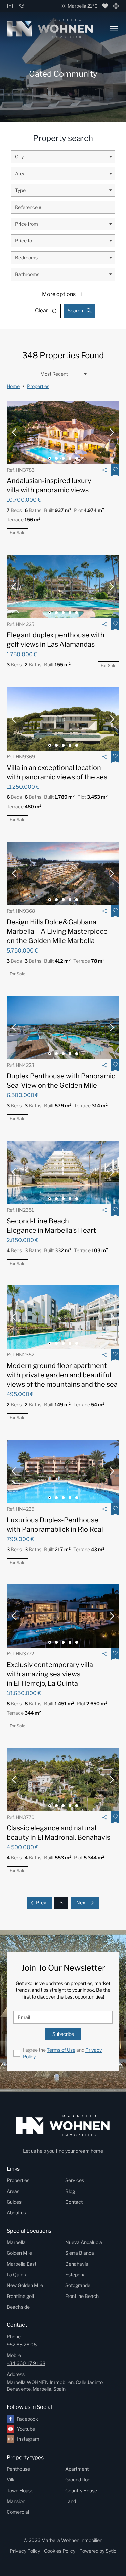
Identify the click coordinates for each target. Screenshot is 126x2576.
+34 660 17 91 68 (26, 2363)
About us (16, 2213)
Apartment (77, 2469)
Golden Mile (19, 2253)
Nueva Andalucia (84, 2242)
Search (75, 311)
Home (13, 386)
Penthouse (18, 2469)
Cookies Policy (60, 2551)
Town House (20, 2490)
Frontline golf (20, 2296)
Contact (74, 2202)
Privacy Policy (25, 2551)
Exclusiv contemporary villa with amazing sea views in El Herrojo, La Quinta (50, 1674)
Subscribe (63, 2034)
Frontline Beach (82, 2296)
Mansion (16, 2501)
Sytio (111, 2551)
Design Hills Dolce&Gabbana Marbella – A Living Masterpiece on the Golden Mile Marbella (57, 931)
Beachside (18, 2307)
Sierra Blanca (80, 2253)
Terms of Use (61, 2050)
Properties (38, 386)
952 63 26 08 (22, 2344)
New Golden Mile (25, 2285)
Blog (70, 2191)
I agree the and (62, 2053)
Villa (11, 2480)
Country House (81, 2490)
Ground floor (79, 2480)
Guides (14, 2202)
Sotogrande (78, 2285)
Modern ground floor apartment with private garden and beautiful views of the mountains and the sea (62, 1375)
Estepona (75, 2274)
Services (75, 2180)
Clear (41, 311)
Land (71, 2501)
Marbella (16, 2242)
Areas (13, 2191)
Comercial (18, 2512)
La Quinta (17, 2274)
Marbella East (22, 2264)
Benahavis (77, 2264)
